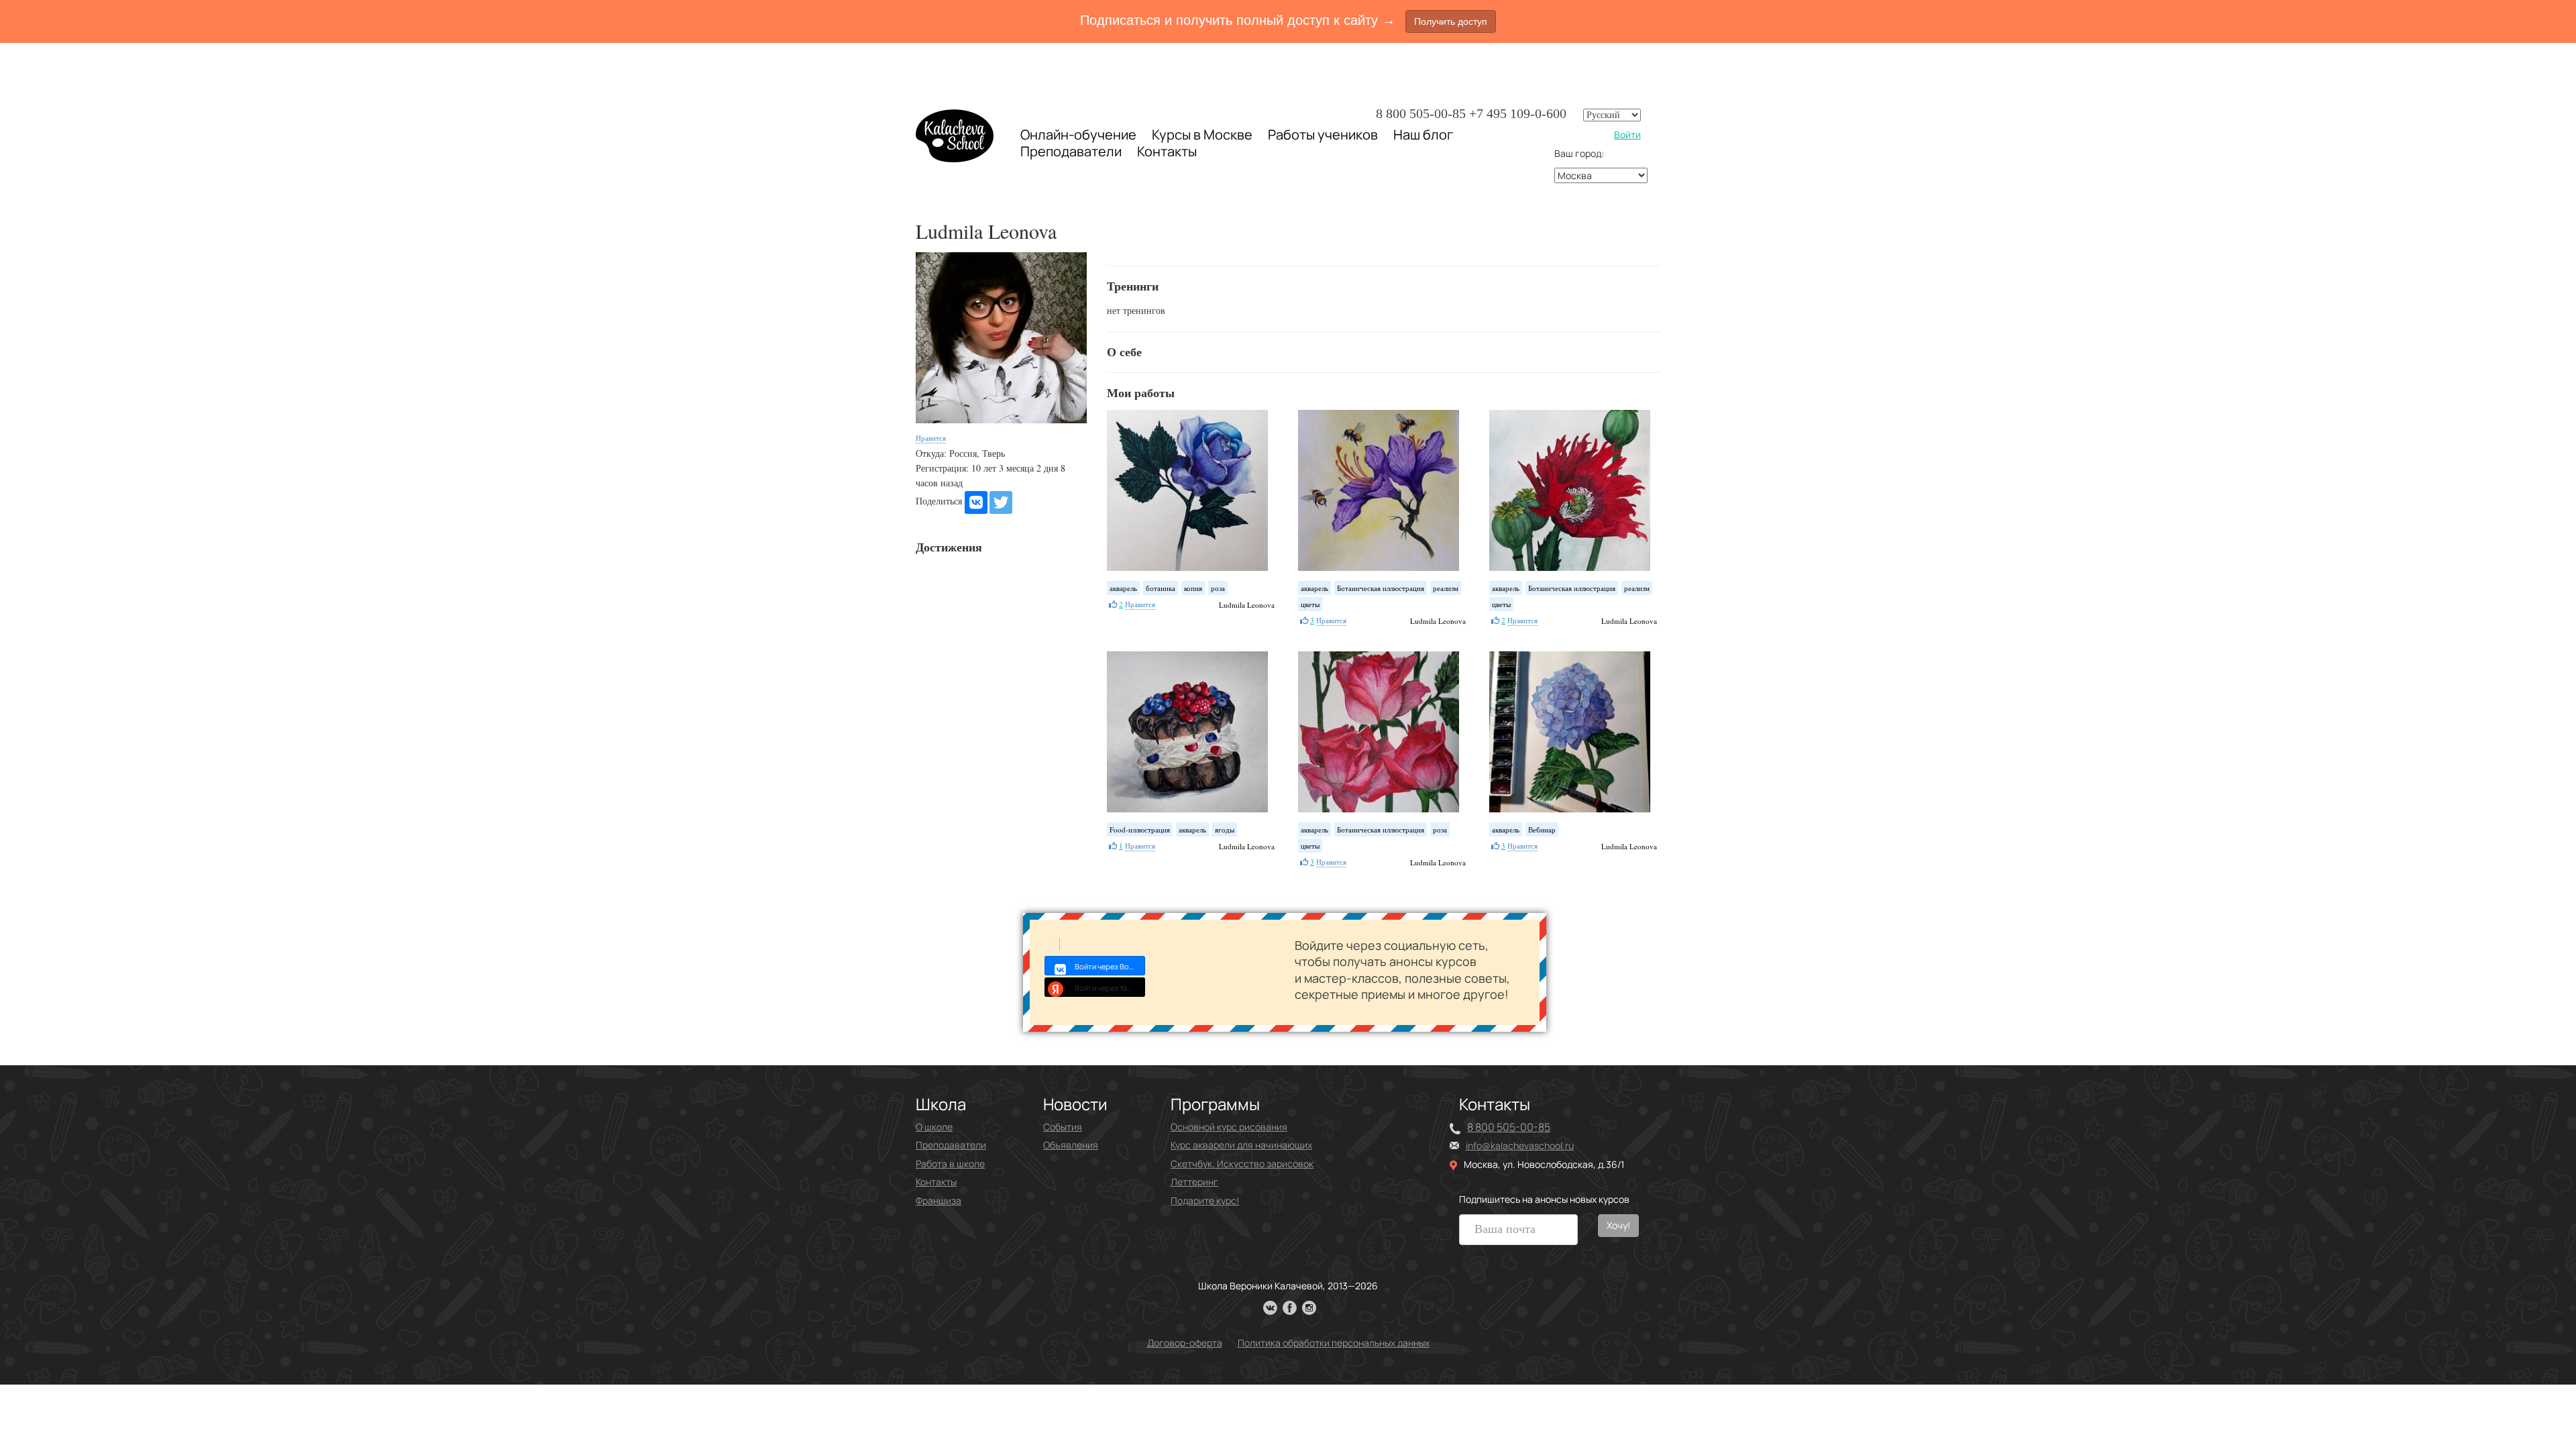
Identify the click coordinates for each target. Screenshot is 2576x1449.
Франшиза (938, 1200)
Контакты (1167, 152)
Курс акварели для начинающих (1241, 1145)
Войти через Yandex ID (1110, 988)
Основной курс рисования (1229, 1127)
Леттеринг (1194, 1182)
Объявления (1071, 1145)
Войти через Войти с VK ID (1110, 966)
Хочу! (1618, 1225)
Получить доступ (1451, 21)
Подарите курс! (1205, 1200)
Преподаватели (1071, 151)
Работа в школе (950, 1164)
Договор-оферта (1185, 1343)
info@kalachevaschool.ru (1520, 1145)
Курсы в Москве (1202, 135)
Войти (1627, 135)
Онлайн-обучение (1078, 135)
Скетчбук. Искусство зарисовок (1242, 1164)
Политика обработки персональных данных (1334, 1343)
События (1063, 1127)
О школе (934, 1127)
